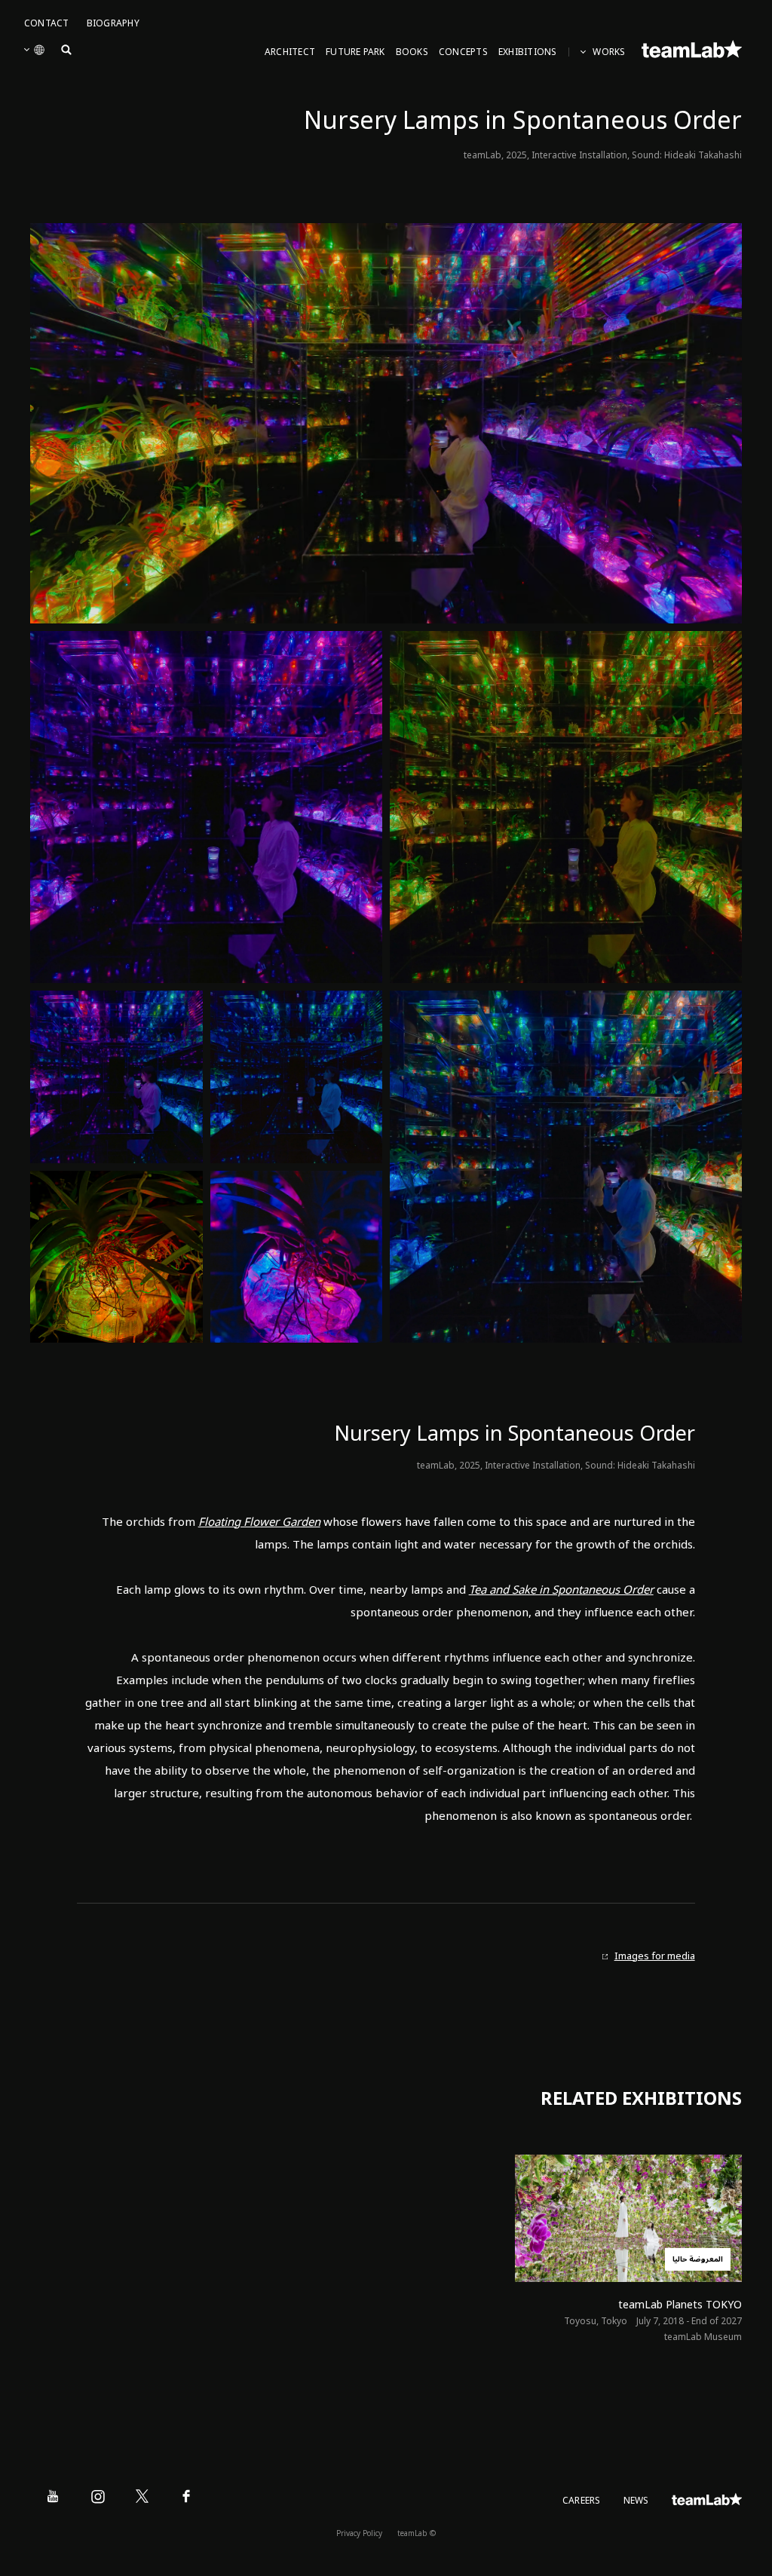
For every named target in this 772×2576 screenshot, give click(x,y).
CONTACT (47, 24)
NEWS (636, 2501)
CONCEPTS (463, 52)
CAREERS (582, 2501)
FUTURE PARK (355, 52)
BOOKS (412, 52)
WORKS (609, 52)
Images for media (655, 1957)
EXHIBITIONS (528, 52)
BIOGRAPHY (113, 24)
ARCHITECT (290, 52)
